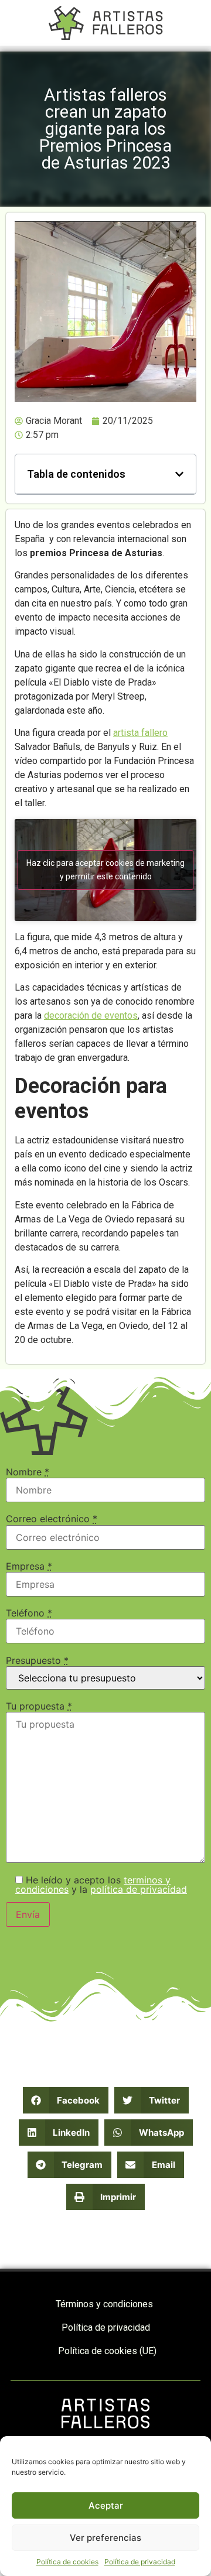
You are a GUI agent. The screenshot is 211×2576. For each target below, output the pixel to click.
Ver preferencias (105, 2538)
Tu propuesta (39, 1706)
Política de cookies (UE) (107, 2351)
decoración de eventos (91, 1015)
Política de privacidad (140, 2562)
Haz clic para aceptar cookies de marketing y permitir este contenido (105, 870)
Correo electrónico (52, 1519)
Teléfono (29, 1613)
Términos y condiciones (104, 2304)
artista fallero (140, 733)
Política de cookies (67, 2562)
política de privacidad (139, 1889)
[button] (179, 474)
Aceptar (106, 2505)
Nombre (28, 1472)
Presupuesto (37, 1660)
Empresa (29, 1566)
